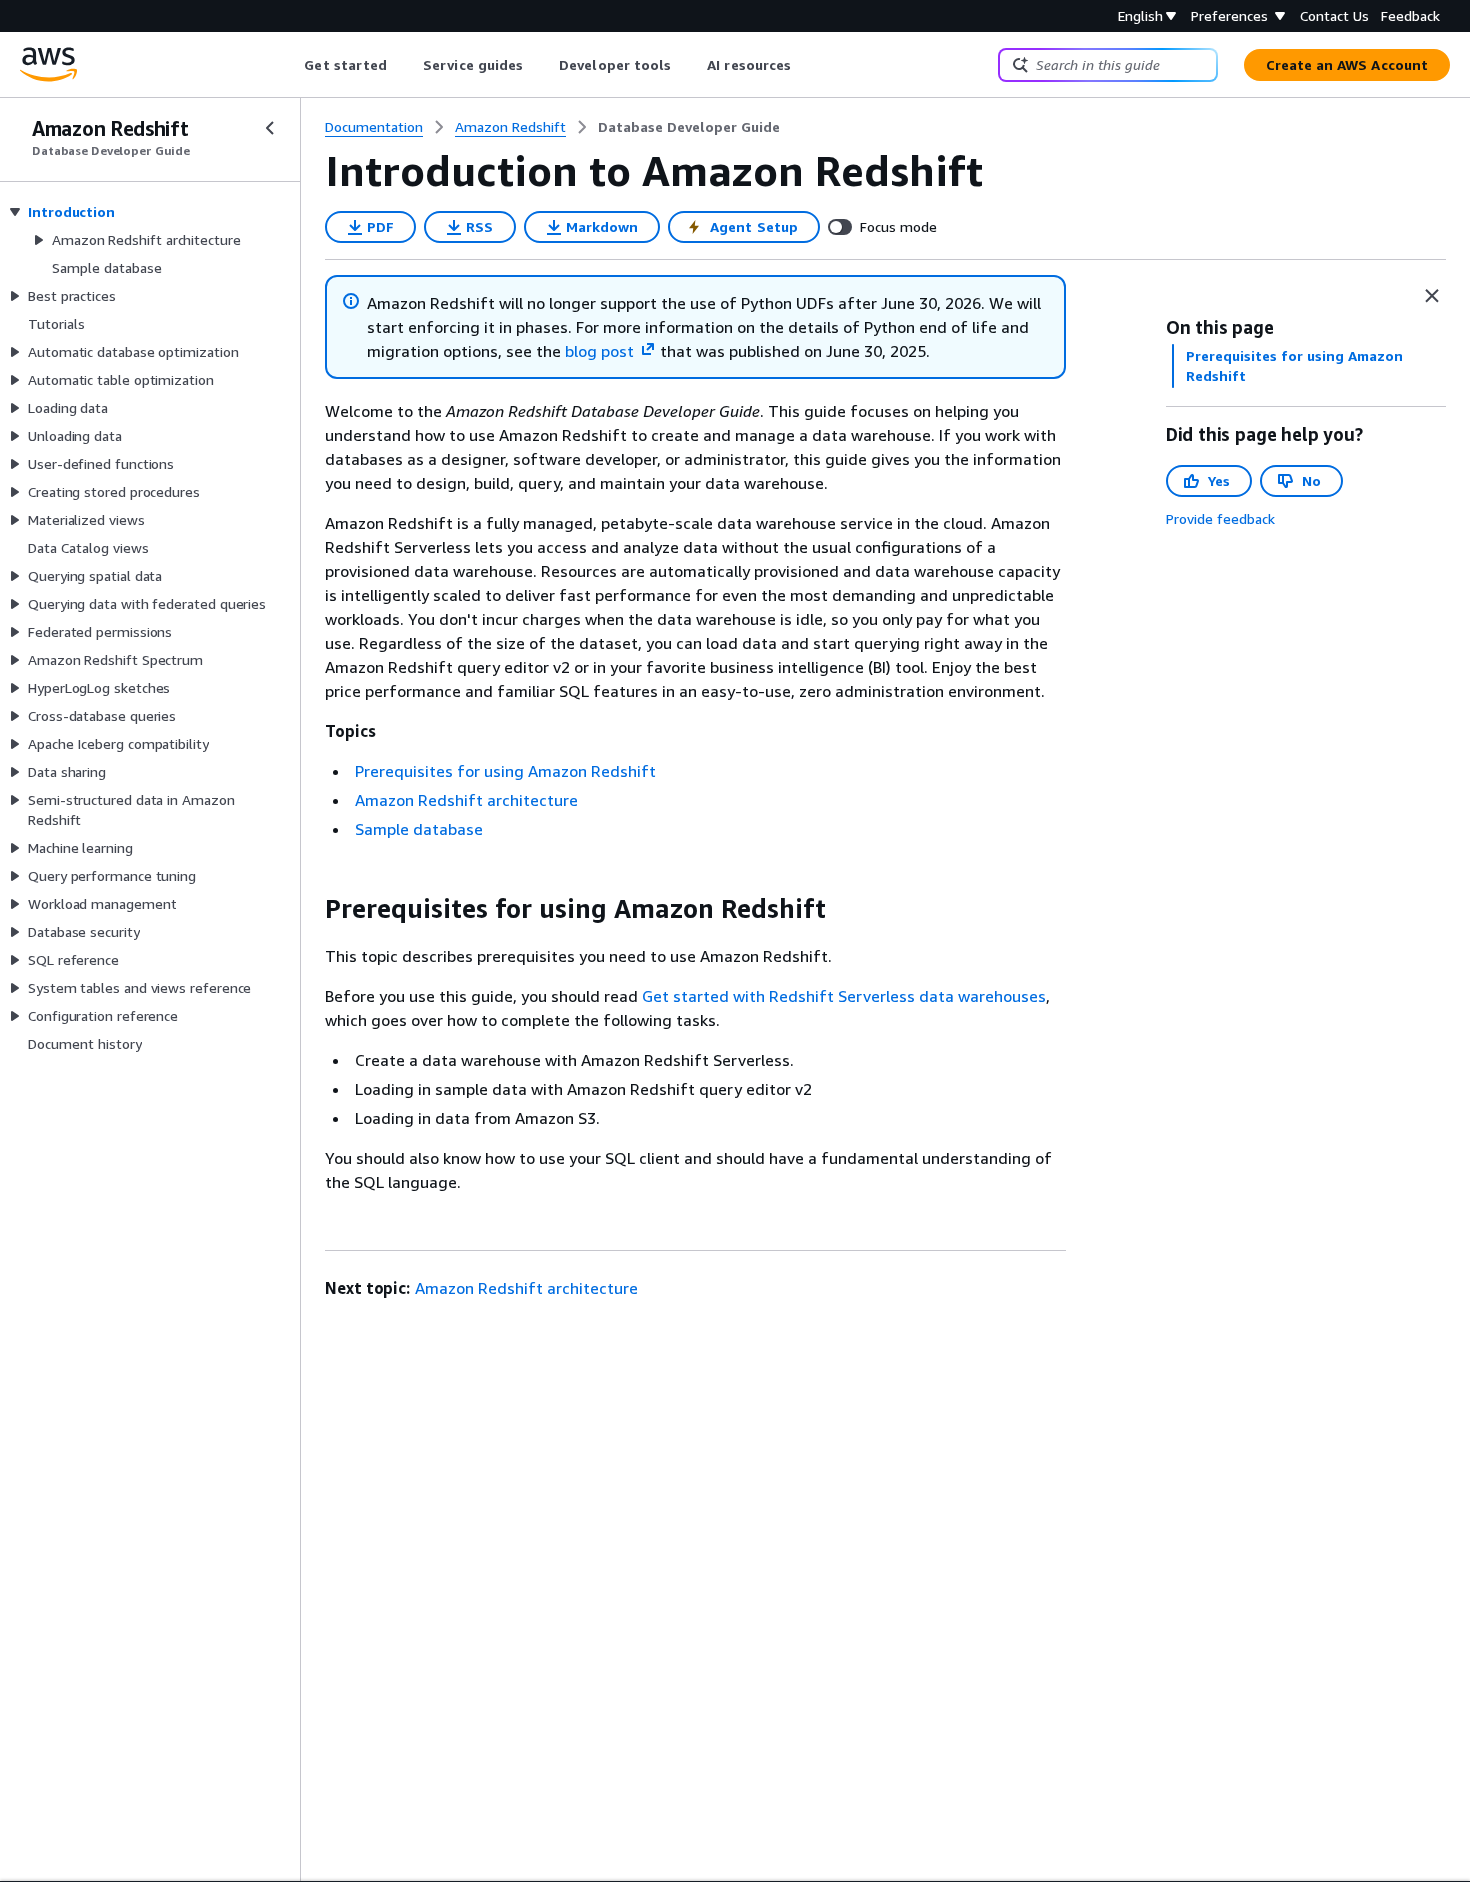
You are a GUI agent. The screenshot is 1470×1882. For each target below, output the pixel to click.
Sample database (419, 829)
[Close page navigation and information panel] (1432, 296)
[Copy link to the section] (309, 909)
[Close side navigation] (270, 128)
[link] (689, 127)
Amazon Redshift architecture (466, 800)
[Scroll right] (806, 65)
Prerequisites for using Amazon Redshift (505, 771)
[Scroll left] (289, 65)
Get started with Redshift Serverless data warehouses (844, 996)
